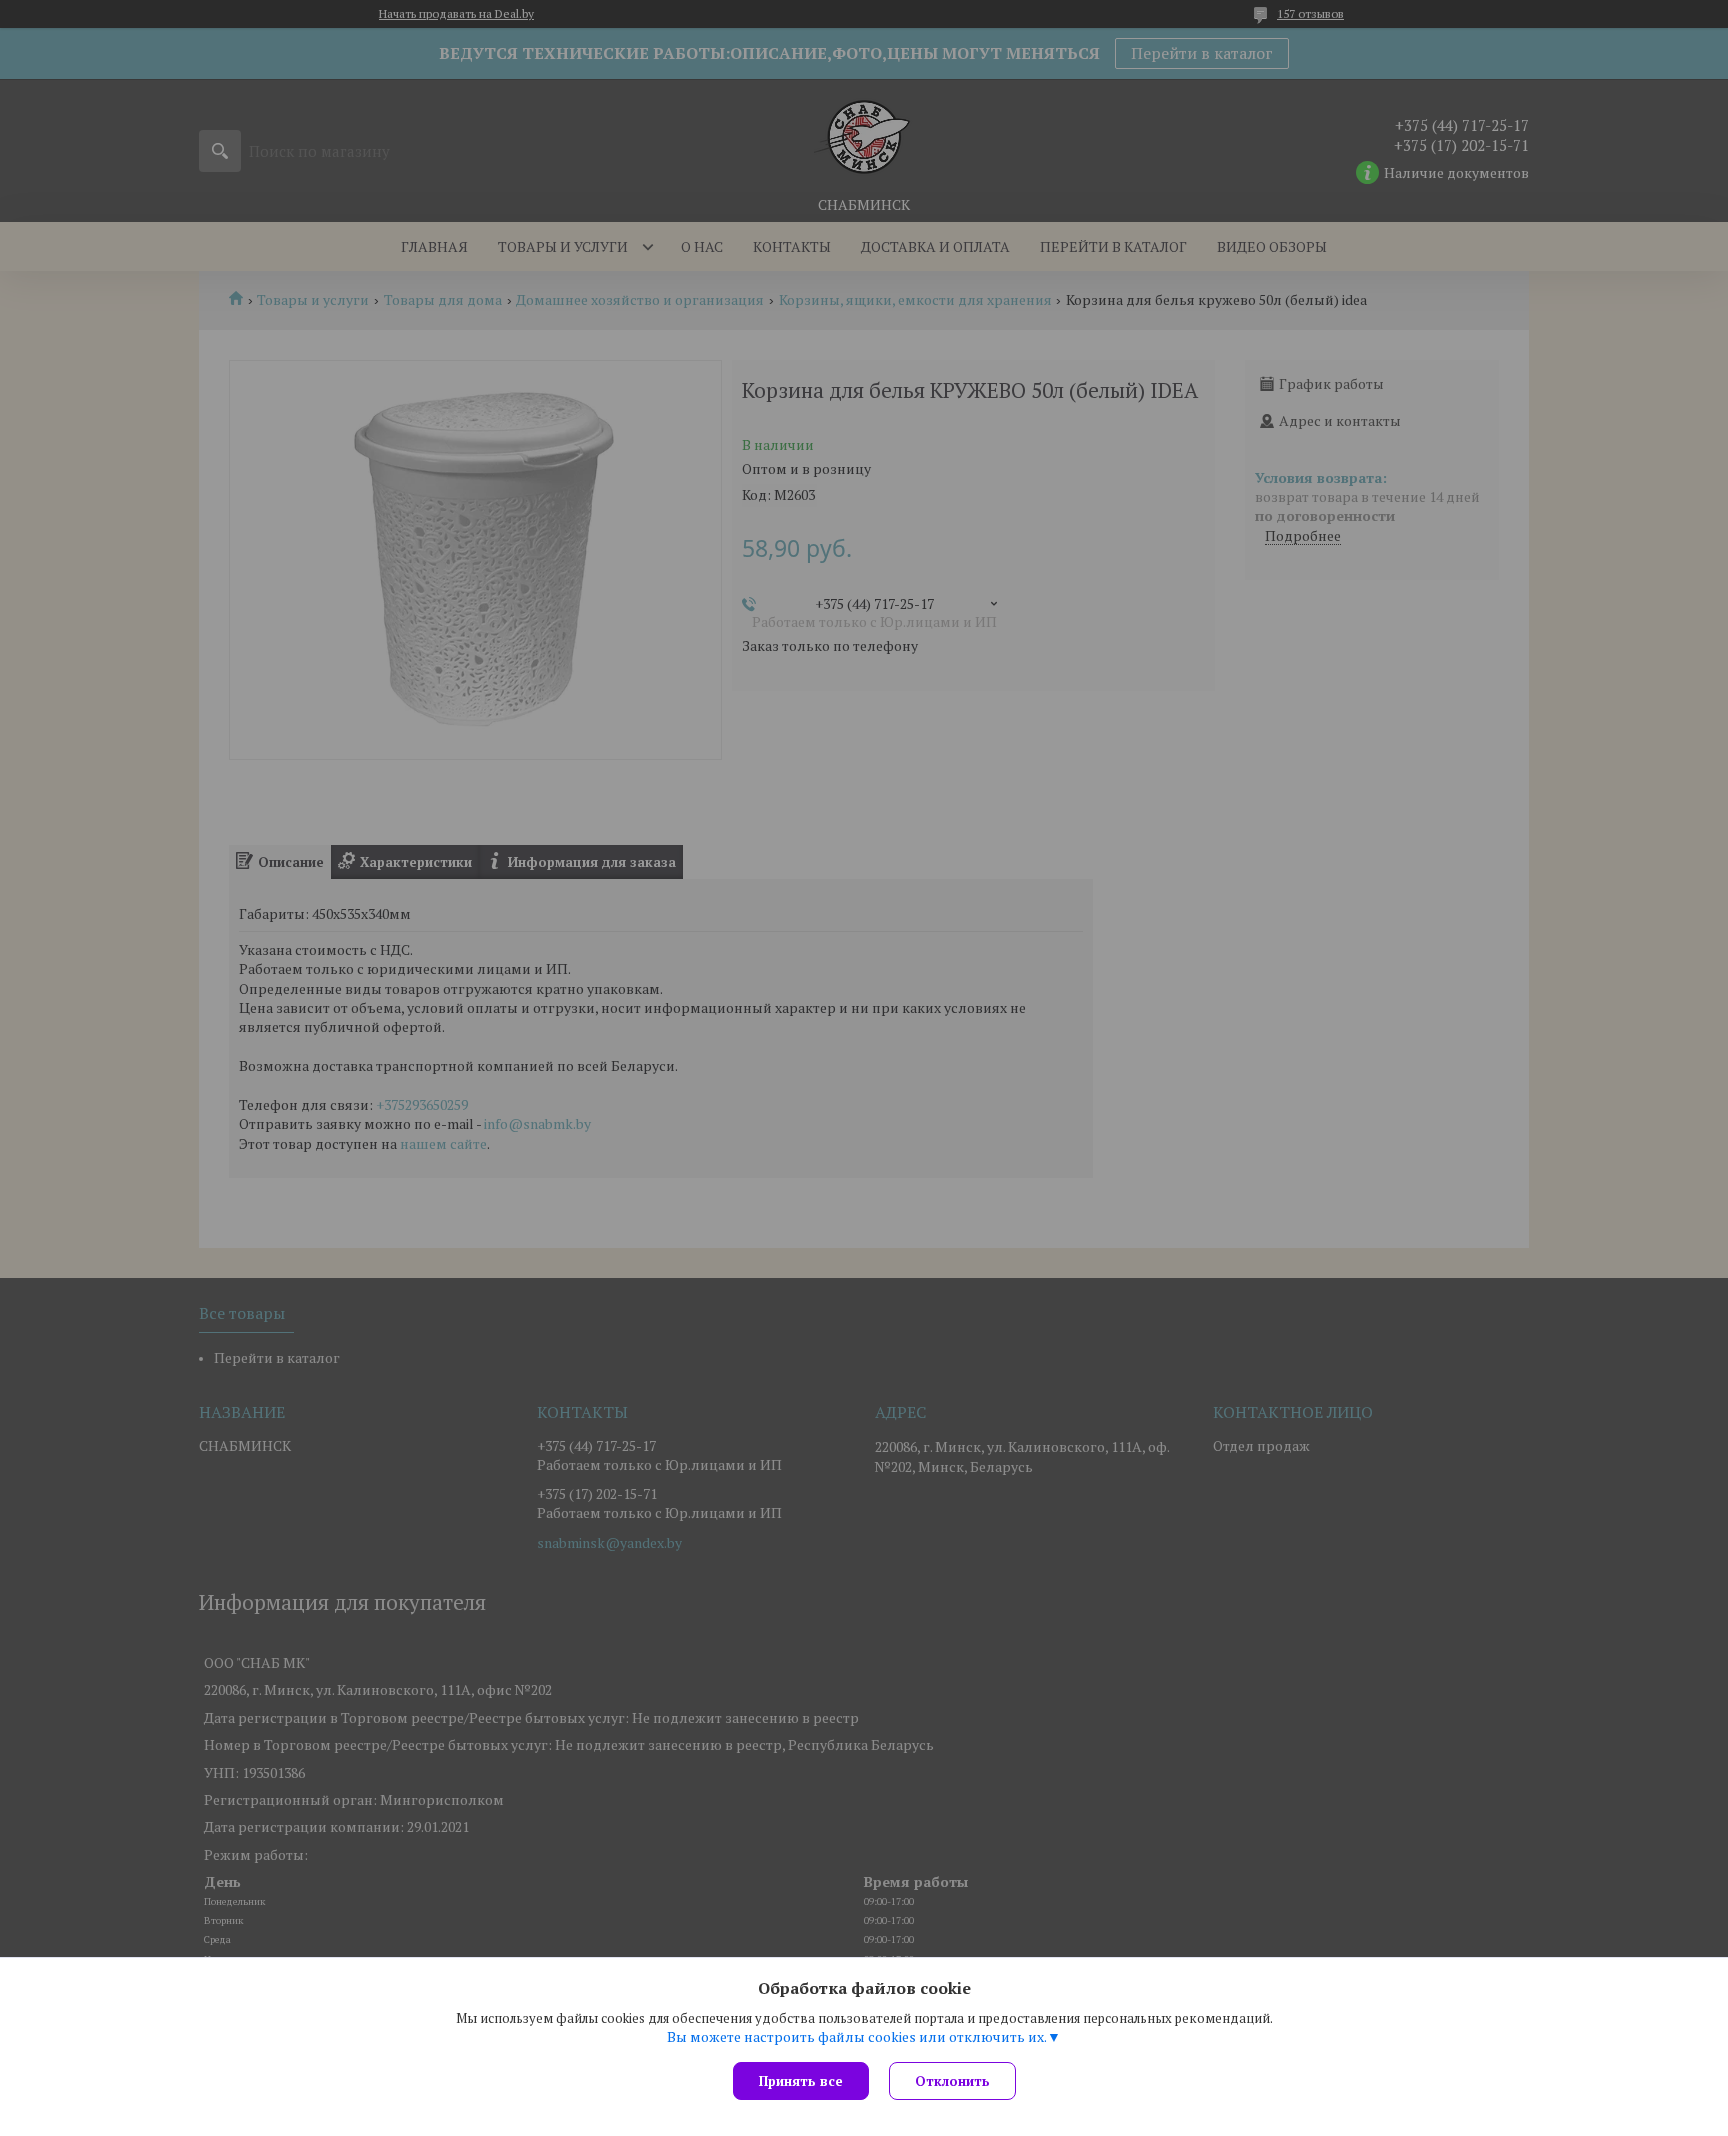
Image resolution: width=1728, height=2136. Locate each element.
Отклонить (952, 2081)
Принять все (801, 2081)
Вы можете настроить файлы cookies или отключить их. (857, 2037)
